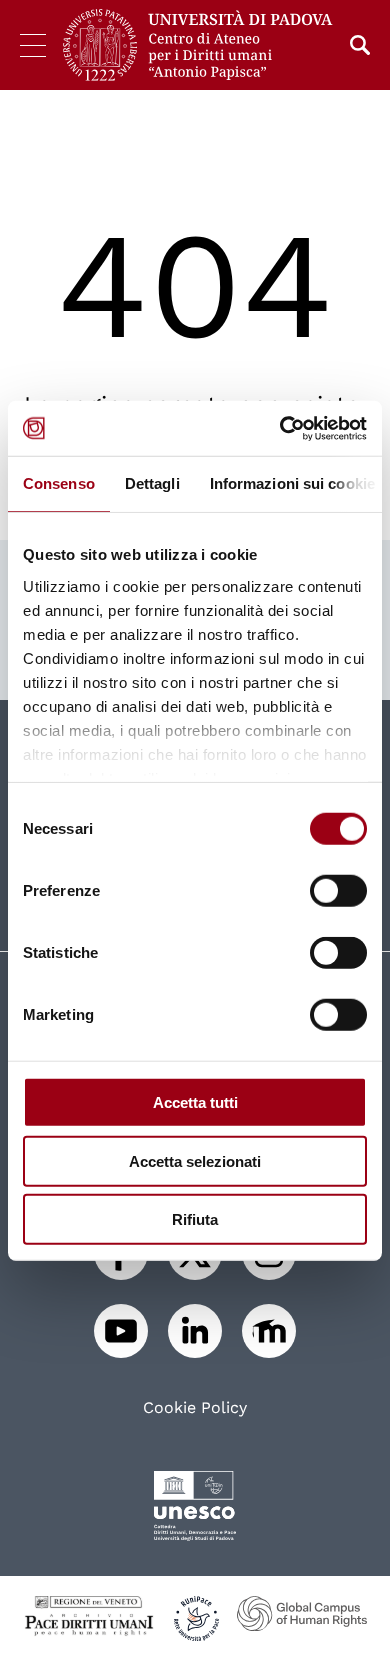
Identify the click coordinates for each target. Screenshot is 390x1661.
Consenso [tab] (59, 483)
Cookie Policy (195, 1408)
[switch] (338, 891)
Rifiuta (195, 1219)
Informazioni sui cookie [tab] (292, 483)
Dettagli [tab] (152, 483)
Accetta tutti (195, 1102)
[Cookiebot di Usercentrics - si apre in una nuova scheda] (280, 428)
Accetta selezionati (195, 1160)
